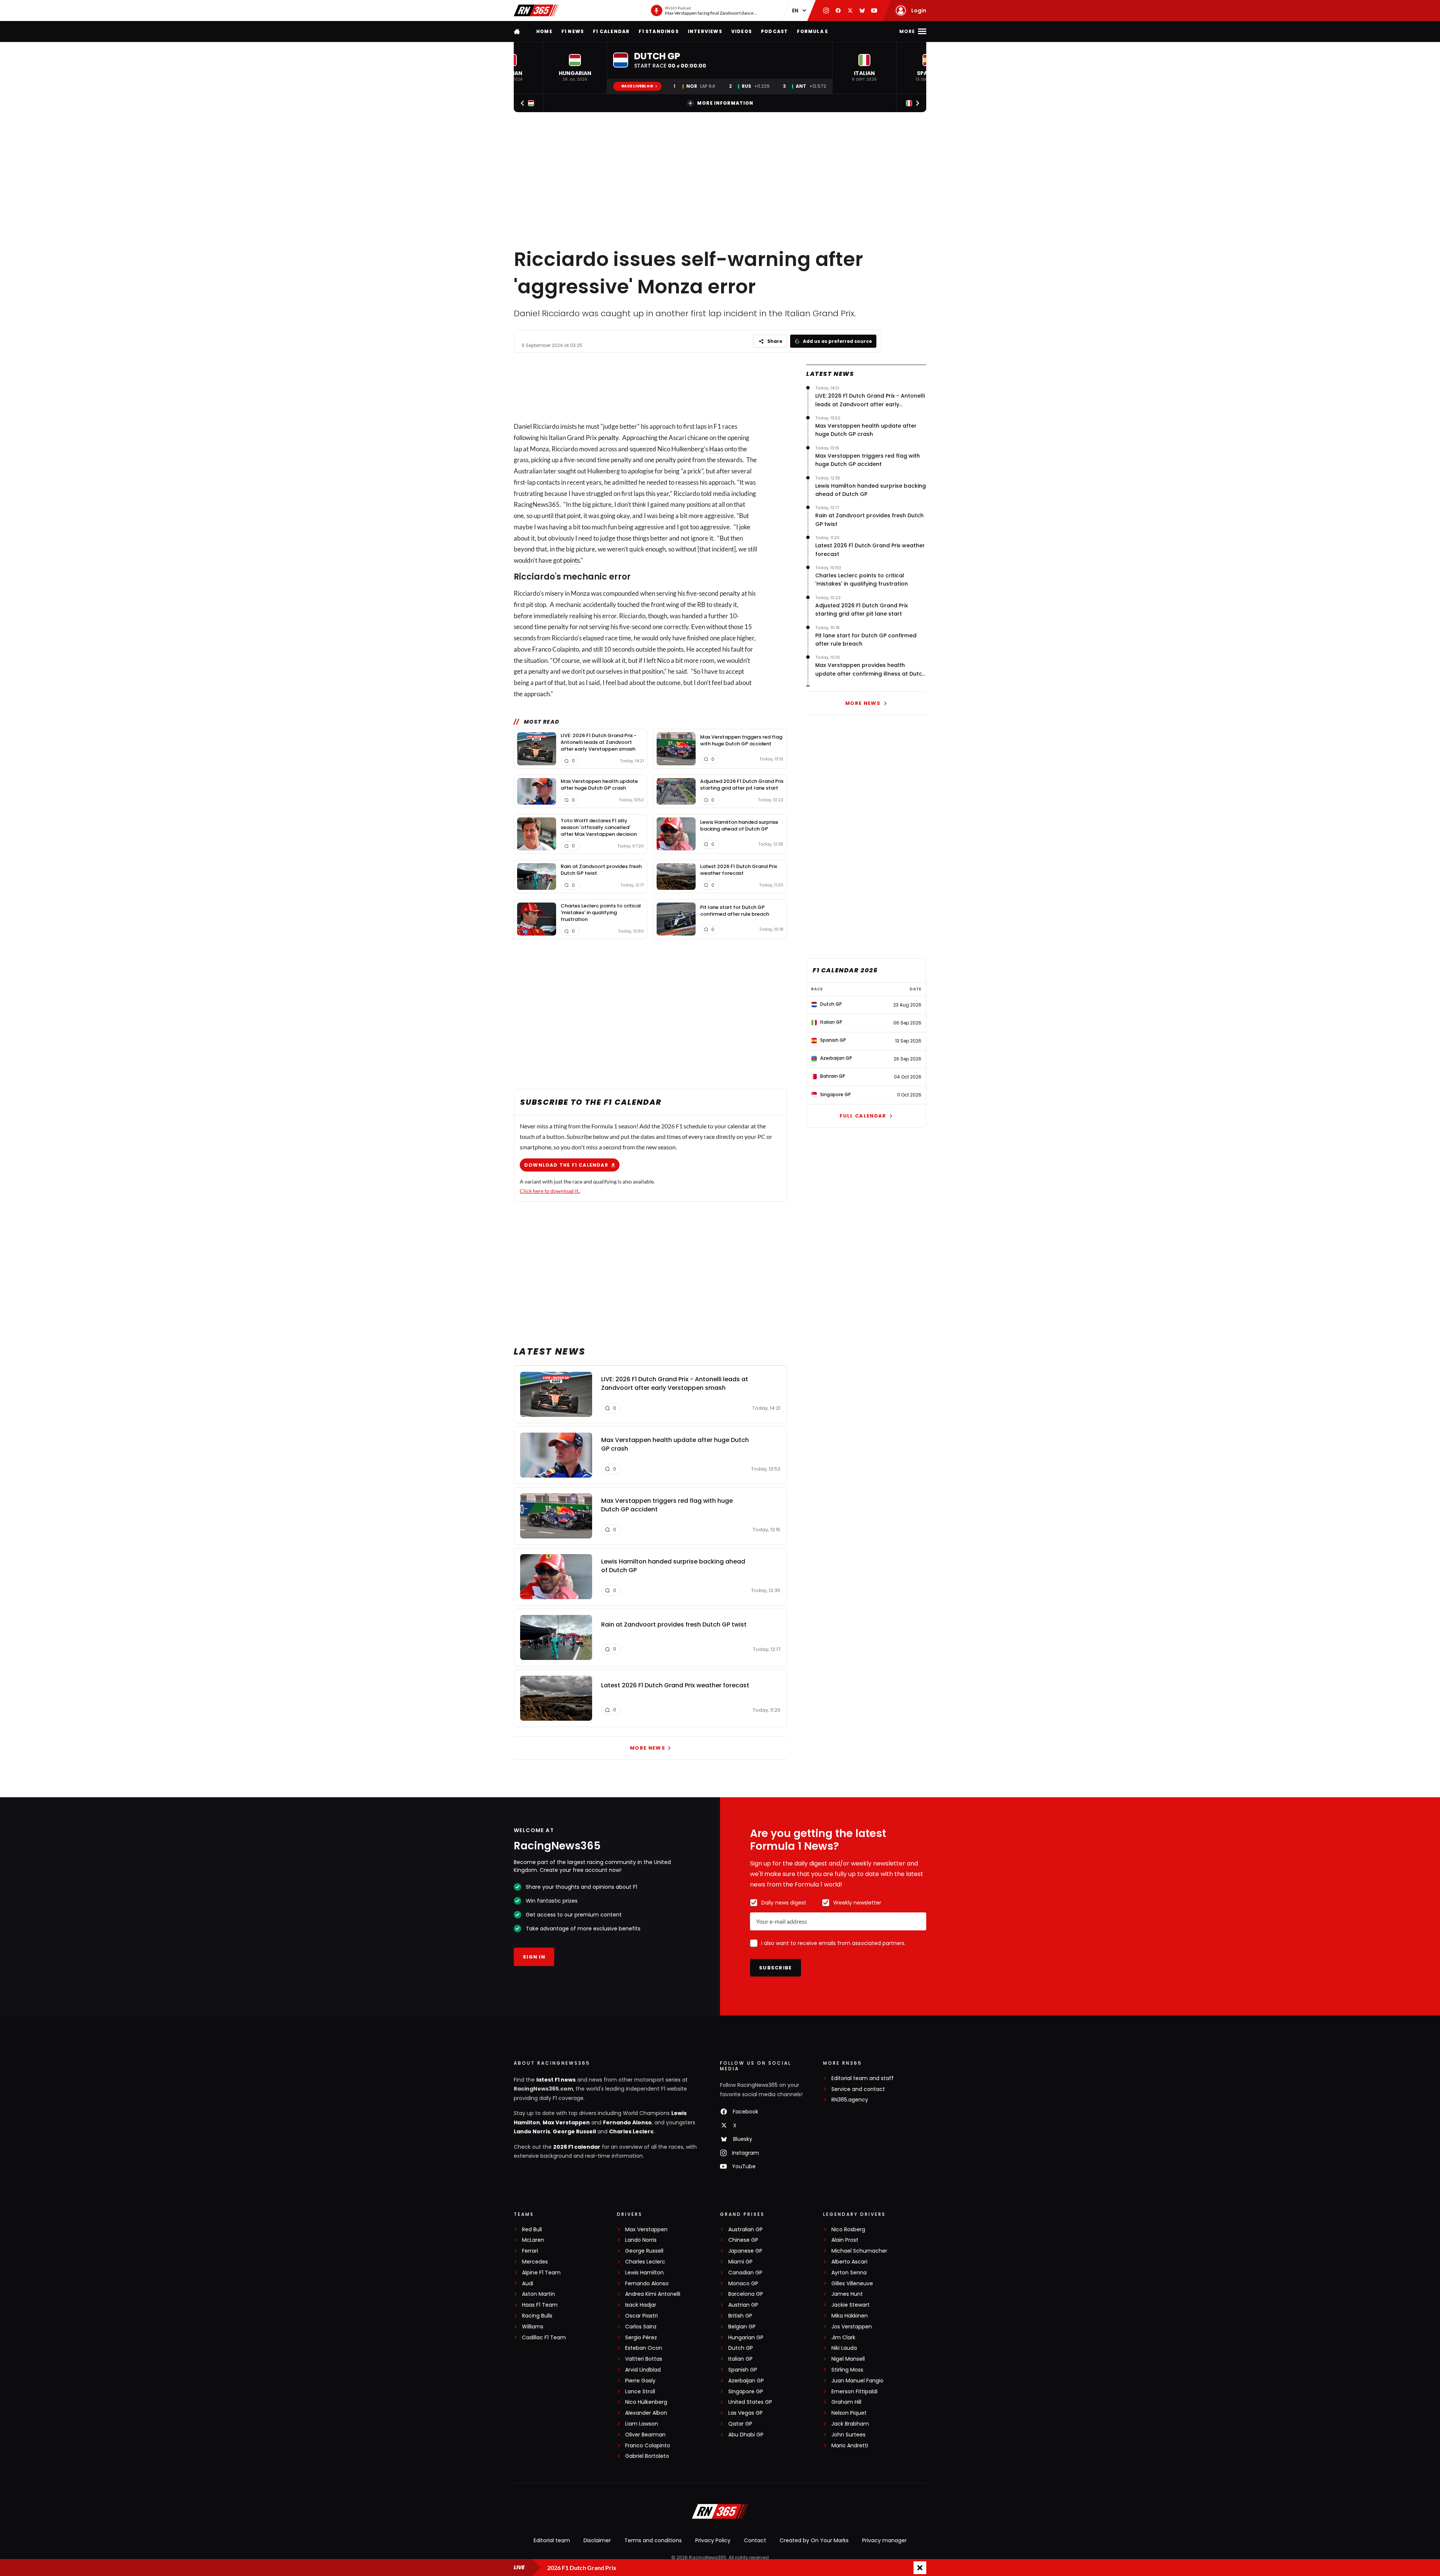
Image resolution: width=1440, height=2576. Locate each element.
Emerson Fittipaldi (854, 2392)
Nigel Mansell (848, 2359)
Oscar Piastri (641, 2316)
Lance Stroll (640, 2392)
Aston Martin (538, 2294)
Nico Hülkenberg (646, 2402)
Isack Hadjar (641, 2305)
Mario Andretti (850, 2446)
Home (544, 31)
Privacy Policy (713, 2540)
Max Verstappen (566, 2122)
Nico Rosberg (848, 2230)
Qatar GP (740, 2424)
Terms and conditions (653, 2540)
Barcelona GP (746, 2294)
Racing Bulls (537, 2316)
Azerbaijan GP (746, 2381)
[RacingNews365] (536, 11)
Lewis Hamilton (644, 2273)
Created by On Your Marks (814, 2540)
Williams (533, 2327)
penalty (608, 438)
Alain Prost (845, 2240)
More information (725, 103)
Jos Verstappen (852, 2327)
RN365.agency (850, 2100)
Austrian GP (743, 2305)
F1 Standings (658, 31)
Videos (742, 31)
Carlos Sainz (641, 2327)
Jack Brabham (850, 2424)
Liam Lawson (642, 2424)
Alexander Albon (646, 2413)
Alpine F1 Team (541, 2273)
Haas (716, 449)
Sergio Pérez (641, 2338)
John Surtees (848, 2435)
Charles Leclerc (631, 2131)
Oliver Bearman (645, 2435)
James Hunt (847, 2294)
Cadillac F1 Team (544, 2338)
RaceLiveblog (637, 86)
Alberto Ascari (849, 2262)
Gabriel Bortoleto (647, 2456)
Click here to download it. (550, 1191)
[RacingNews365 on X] (850, 11)
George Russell (574, 2131)
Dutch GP (741, 2348)
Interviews (705, 31)
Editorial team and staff (862, 2078)
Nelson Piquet (849, 2413)
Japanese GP (745, 2251)
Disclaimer (597, 2540)
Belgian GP (742, 2327)
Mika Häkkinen (850, 2316)
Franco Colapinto (648, 2446)
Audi (528, 2284)
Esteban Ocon (644, 2348)
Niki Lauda (844, 2348)
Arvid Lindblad (643, 2370)
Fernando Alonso (627, 2122)
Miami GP (740, 2262)
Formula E (812, 31)
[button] (575, 68)
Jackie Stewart (850, 2305)
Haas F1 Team (540, 2305)
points (571, 560)
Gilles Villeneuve (852, 2284)
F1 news (573, 31)
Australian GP (745, 2230)
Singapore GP (746, 2392)
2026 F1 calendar (577, 2147)
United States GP (750, 2402)
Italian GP (740, 2359)
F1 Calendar (611, 31)
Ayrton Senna (849, 2273)
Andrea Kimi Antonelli (653, 2294)
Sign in (534, 1957)
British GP (740, 2316)
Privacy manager (884, 2540)
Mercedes (535, 2262)
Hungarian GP (746, 2338)
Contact (755, 2540)
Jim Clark (843, 2338)
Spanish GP (743, 2370)
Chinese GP (743, 2240)
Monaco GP (743, 2284)
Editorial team (552, 2540)
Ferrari (530, 2251)
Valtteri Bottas (644, 2359)
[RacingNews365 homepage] (517, 31)
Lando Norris (532, 2131)
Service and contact (858, 2089)
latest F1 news (556, 2080)
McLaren (533, 2240)
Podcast (774, 31)
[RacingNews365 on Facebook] (838, 11)
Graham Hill (846, 2402)
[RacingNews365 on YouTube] (874, 11)
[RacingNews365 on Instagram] (826, 11)
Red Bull (532, 2230)
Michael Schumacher (859, 2251)
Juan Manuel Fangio (857, 2381)
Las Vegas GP (745, 2413)
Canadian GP (745, 2273)
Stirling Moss (847, 2370)
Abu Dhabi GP (746, 2435)
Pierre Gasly (640, 2381)
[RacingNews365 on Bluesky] (862, 11)
